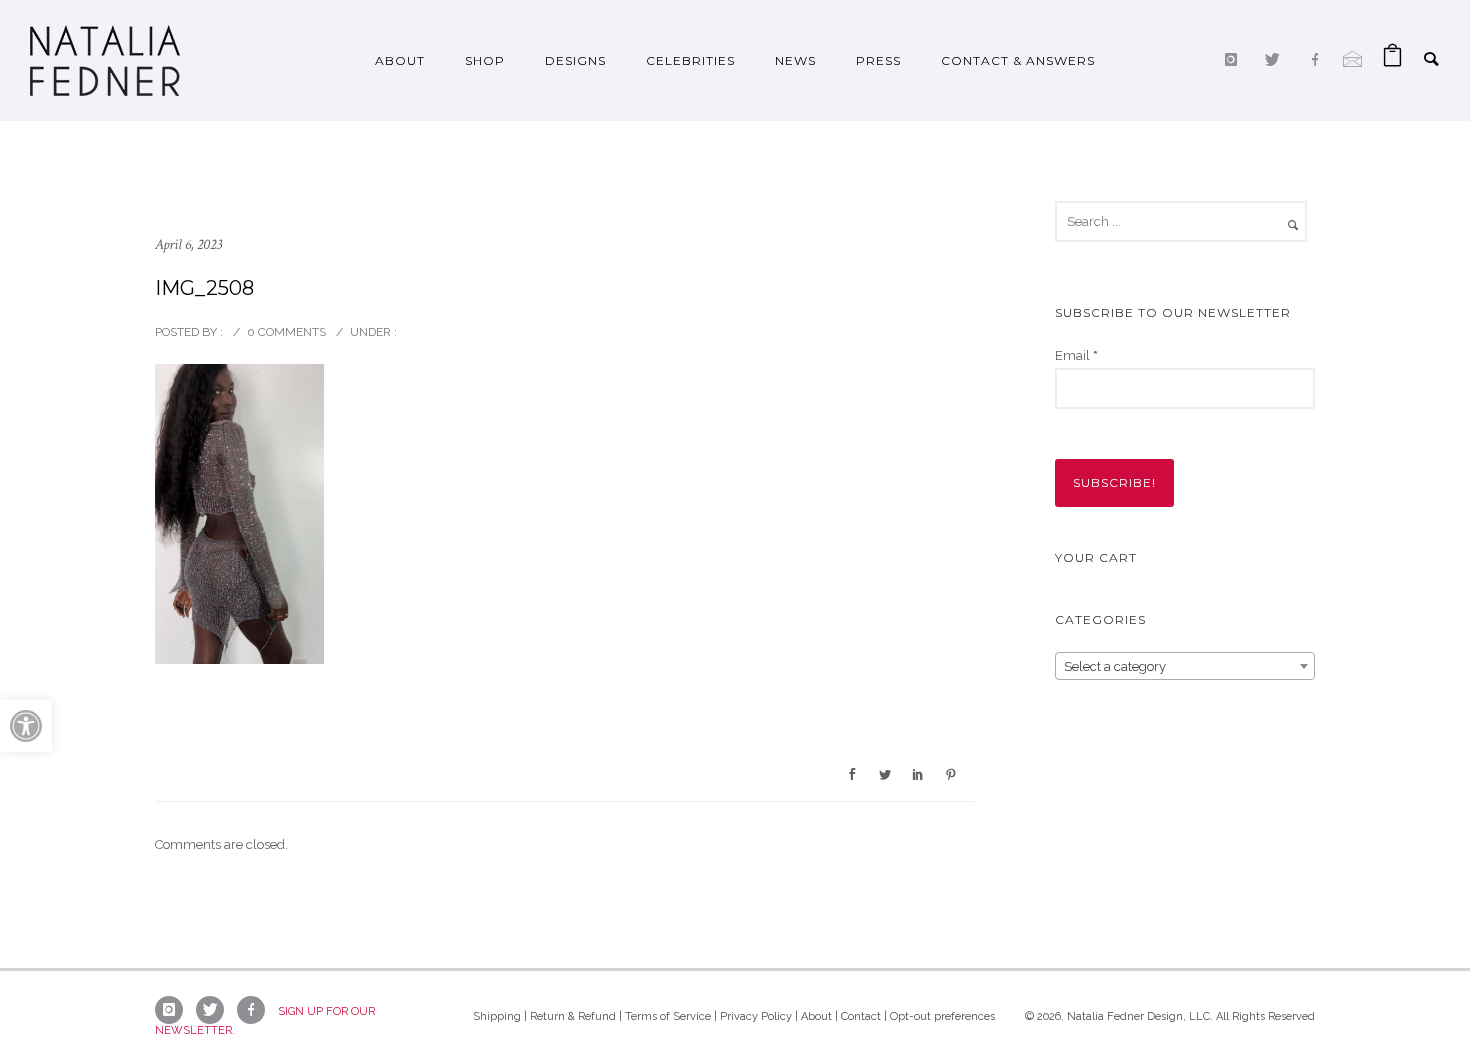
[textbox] (1185, 667)
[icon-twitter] (1278, 60)
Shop (485, 60)
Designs (575, 60)
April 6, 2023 (188, 244)
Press (878, 60)
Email (1076, 355)
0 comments (286, 332)
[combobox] (1185, 666)
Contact (861, 1016)
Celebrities (690, 60)
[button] (26, 726)
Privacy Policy (756, 1016)
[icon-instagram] (1236, 60)
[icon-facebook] (1320, 60)
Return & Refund (573, 1016)
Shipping (497, 1016)
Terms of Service (668, 1016)
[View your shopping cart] (1392, 60)
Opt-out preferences (942, 1016)
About (400, 60)
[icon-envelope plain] (1353, 59)
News (795, 60)
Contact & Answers (1018, 60)
